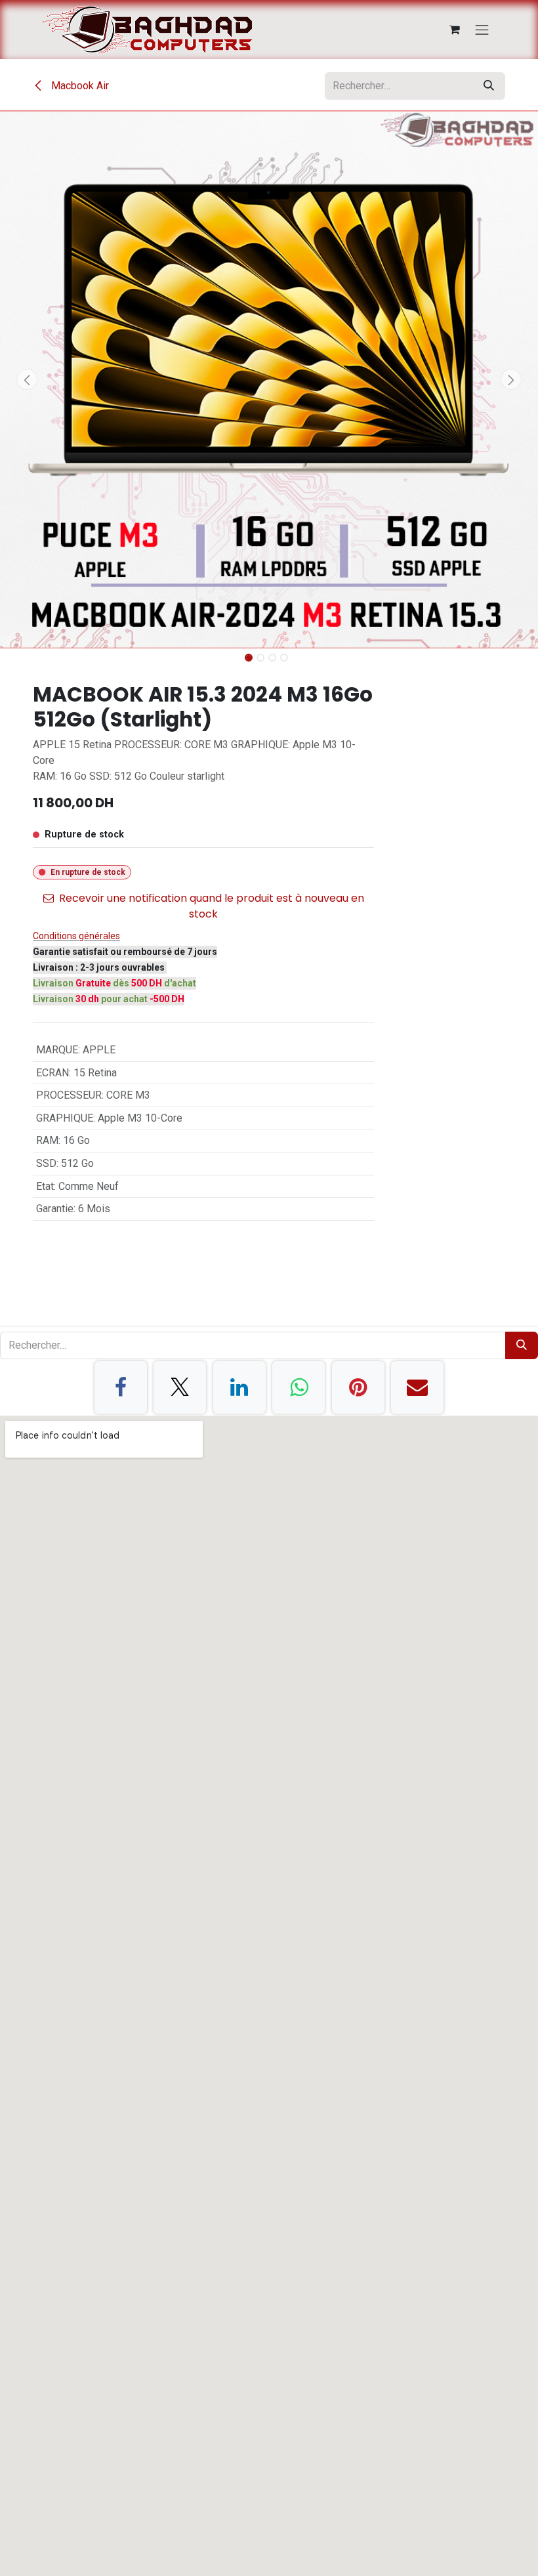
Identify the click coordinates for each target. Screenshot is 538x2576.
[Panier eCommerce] (455, 30)
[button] (27, 379)
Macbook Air (79, 86)
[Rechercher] (489, 86)
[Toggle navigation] (482, 30)
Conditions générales (76, 936)
